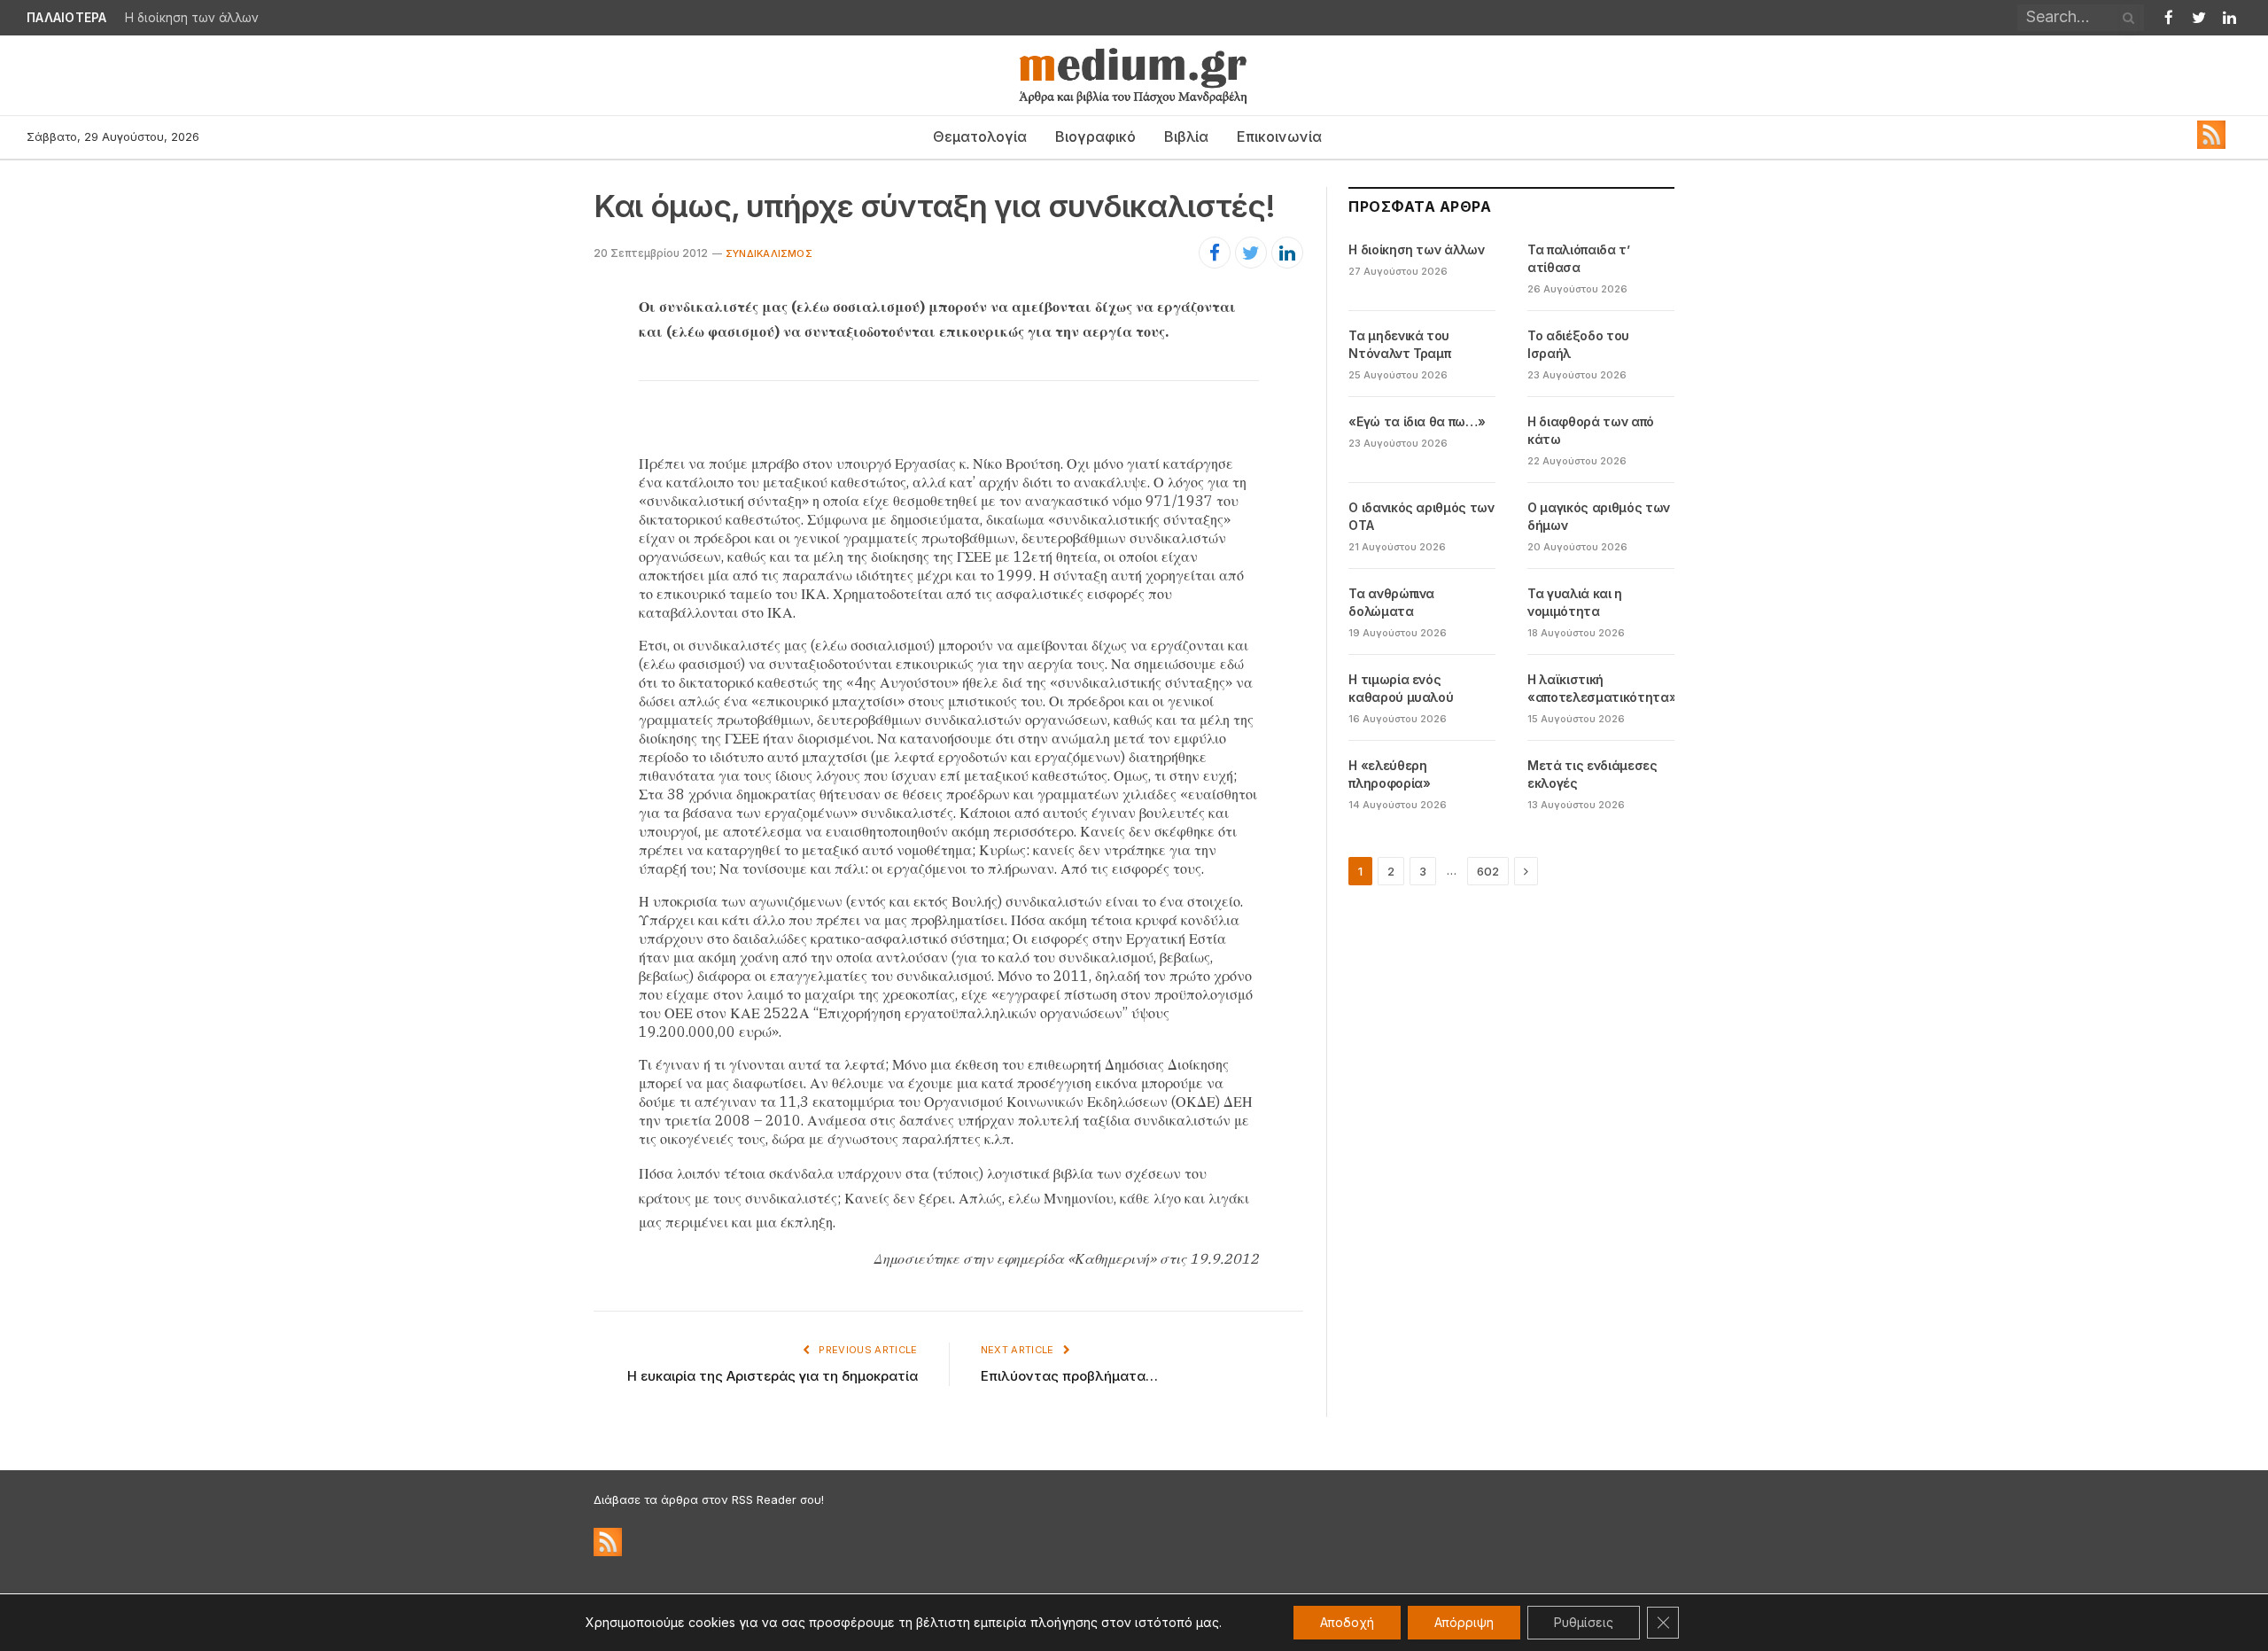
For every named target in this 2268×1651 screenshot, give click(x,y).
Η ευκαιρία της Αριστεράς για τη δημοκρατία (773, 1376)
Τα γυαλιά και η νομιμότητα (1575, 602)
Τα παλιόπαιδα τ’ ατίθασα (1578, 258)
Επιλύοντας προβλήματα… (1069, 1376)
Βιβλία (1186, 136)
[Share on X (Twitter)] (1251, 253)
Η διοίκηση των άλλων (192, 18)
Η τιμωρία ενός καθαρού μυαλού (1401, 688)
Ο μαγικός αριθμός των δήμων (1599, 516)
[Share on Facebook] (1215, 253)
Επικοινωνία (1279, 136)
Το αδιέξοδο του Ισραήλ (1578, 344)
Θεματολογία (980, 136)
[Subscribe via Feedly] (2211, 144)
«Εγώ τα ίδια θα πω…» (1417, 421)
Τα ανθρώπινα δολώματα (1391, 602)
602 (1488, 871)
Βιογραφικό (1095, 136)
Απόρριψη (1464, 1622)
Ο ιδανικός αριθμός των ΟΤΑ (1421, 516)
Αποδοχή (1347, 1622)
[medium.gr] (1134, 75)
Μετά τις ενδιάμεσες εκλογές (1592, 774)
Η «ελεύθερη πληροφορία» (1389, 774)
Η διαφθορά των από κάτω (1591, 430)
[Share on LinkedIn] (1287, 253)
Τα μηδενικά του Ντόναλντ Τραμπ (1399, 344)
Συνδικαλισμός (769, 253)
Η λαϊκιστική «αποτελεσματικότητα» (1602, 688)
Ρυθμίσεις (1584, 1622)
